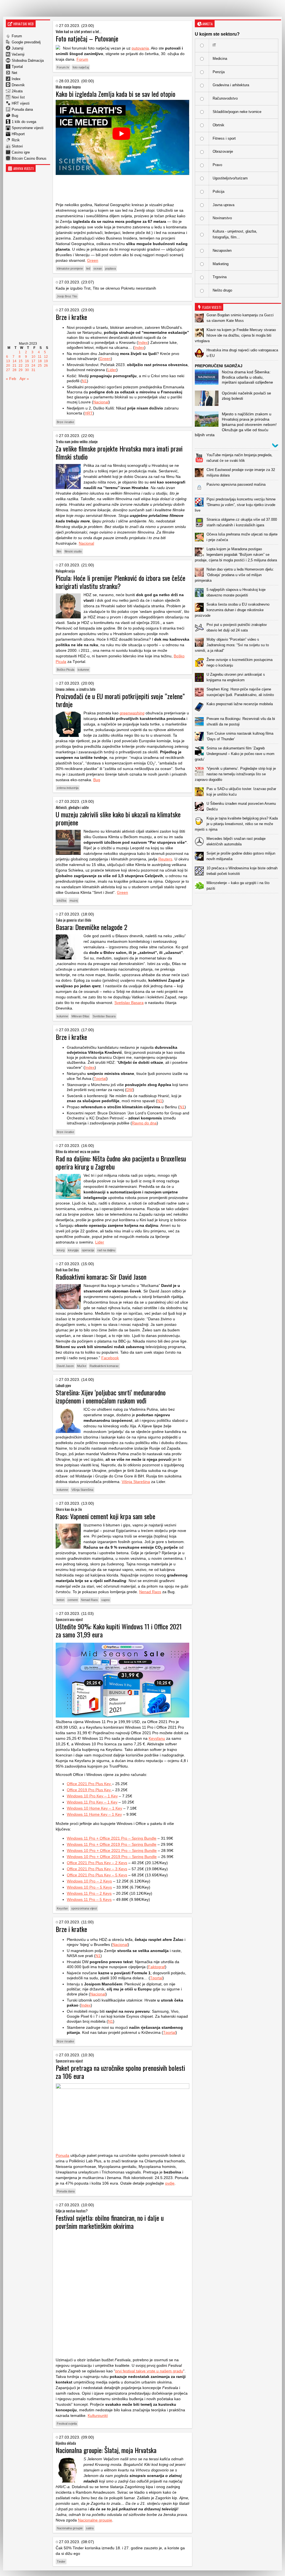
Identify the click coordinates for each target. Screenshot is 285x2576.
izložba (62, 900)
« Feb (11, 379)
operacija (88, 1250)
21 (14, 366)
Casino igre (21, 152)
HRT (89, 413)
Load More (238, 902)
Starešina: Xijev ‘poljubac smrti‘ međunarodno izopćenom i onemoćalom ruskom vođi (111, 1396)
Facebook (110, 1358)
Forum (17, 36)
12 (46, 357)
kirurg (61, 1250)
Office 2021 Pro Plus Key (89, 1784)
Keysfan (62, 1908)
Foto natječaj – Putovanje (87, 38)
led (88, 268)
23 (27, 366)
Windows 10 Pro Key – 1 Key (92, 1796)
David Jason (65, 1366)
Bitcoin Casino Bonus (29, 158)
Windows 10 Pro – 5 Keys (89, 1887)
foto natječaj (81, 67)
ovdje (170, 2183)
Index (16, 79)
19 (46, 361)
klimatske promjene (70, 268)
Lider (112, 370)
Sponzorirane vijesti (28, 128)
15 (21, 361)
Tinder (61, 2562)
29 (21, 370)
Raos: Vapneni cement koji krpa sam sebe (105, 1516)
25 (40, 366)
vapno (105, 1600)
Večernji (18, 54)
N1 (84, 381)
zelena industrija (68, 788)
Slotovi (17, 146)
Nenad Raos (150, 1592)
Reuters (165, 859)
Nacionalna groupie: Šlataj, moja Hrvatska (106, 2450)
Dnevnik (18, 85)
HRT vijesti (21, 103)
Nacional (101, 402)
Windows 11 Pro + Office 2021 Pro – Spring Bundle (112, 1838)
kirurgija (73, 1250)
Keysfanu (157, 1738)
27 (8, 370)
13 (8, 361)
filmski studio (73, 551)
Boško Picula (66, 670)
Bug (15, 116)
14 (14, 361)
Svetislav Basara (129, 1003)
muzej (74, 900)
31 (33, 370)
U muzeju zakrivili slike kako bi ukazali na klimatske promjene (118, 818)
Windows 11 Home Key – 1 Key (94, 1814)
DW (130, 1090)
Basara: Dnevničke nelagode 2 (91, 927)
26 (46, 366)
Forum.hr (63, 67)
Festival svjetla (67, 2424)
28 (14, 370)
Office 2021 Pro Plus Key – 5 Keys (97, 1875)
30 (27, 370)
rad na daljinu (106, 1250)
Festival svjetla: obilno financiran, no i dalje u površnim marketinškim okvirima (110, 2222)
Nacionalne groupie (95, 2520)
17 (33, 361)
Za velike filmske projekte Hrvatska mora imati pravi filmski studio (119, 452)
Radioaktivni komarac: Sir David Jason (101, 1277)
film (59, 551)
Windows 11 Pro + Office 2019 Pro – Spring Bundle (112, 1844)
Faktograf (157, 1967)
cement (73, 1600)
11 (40, 357)
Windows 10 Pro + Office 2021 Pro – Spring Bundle (112, 1850)
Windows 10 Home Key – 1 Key (94, 1808)
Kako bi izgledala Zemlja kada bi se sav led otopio (116, 94)
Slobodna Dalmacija (28, 61)
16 (27, 361)
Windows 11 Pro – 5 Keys (89, 1899)
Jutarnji (18, 48)
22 (21, 366)
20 (8, 366)
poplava (110, 268)
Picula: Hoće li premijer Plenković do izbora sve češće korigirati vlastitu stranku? (121, 582)
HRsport (18, 134)
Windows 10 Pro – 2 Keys (89, 1881)
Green (93, 260)
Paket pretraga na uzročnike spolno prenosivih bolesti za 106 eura (120, 2072)
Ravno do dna (144, 1123)
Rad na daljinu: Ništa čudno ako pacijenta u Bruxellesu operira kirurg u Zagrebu (121, 1162)
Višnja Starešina (136, 1482)
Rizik (16, 140)
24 (33, 366)
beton (61, 1600)
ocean (98, 268)
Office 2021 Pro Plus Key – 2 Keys (97, 1863)
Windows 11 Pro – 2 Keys (89, 1893)
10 (33, 357)
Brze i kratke (71, 317)
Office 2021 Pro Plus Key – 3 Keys (97, 1869)
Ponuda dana (22, 109)
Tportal (17, 67)
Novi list (18, 97)
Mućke (82, 1366)
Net (14, 73)
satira (90, 2528)
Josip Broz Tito (67, 296)
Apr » (24, 379)
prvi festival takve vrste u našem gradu (149, 2371)
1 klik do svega (24, 122)
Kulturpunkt (98, 2415)
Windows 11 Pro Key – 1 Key (92, 1802)
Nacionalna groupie (70, 2528)
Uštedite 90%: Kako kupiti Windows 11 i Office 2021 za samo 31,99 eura (119, 1630)
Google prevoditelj (26, 42)
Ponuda (62, 2155)
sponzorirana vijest (84, 1908)
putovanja (140, 48)
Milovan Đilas (80, 1016)
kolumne (83, 670)
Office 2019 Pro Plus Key (89, 1790)
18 (40, 361)
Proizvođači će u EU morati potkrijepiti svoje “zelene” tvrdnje (120, 700)
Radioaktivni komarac (104, 1366)
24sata (17, 91)
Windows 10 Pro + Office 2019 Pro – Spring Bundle (112, 1857)
